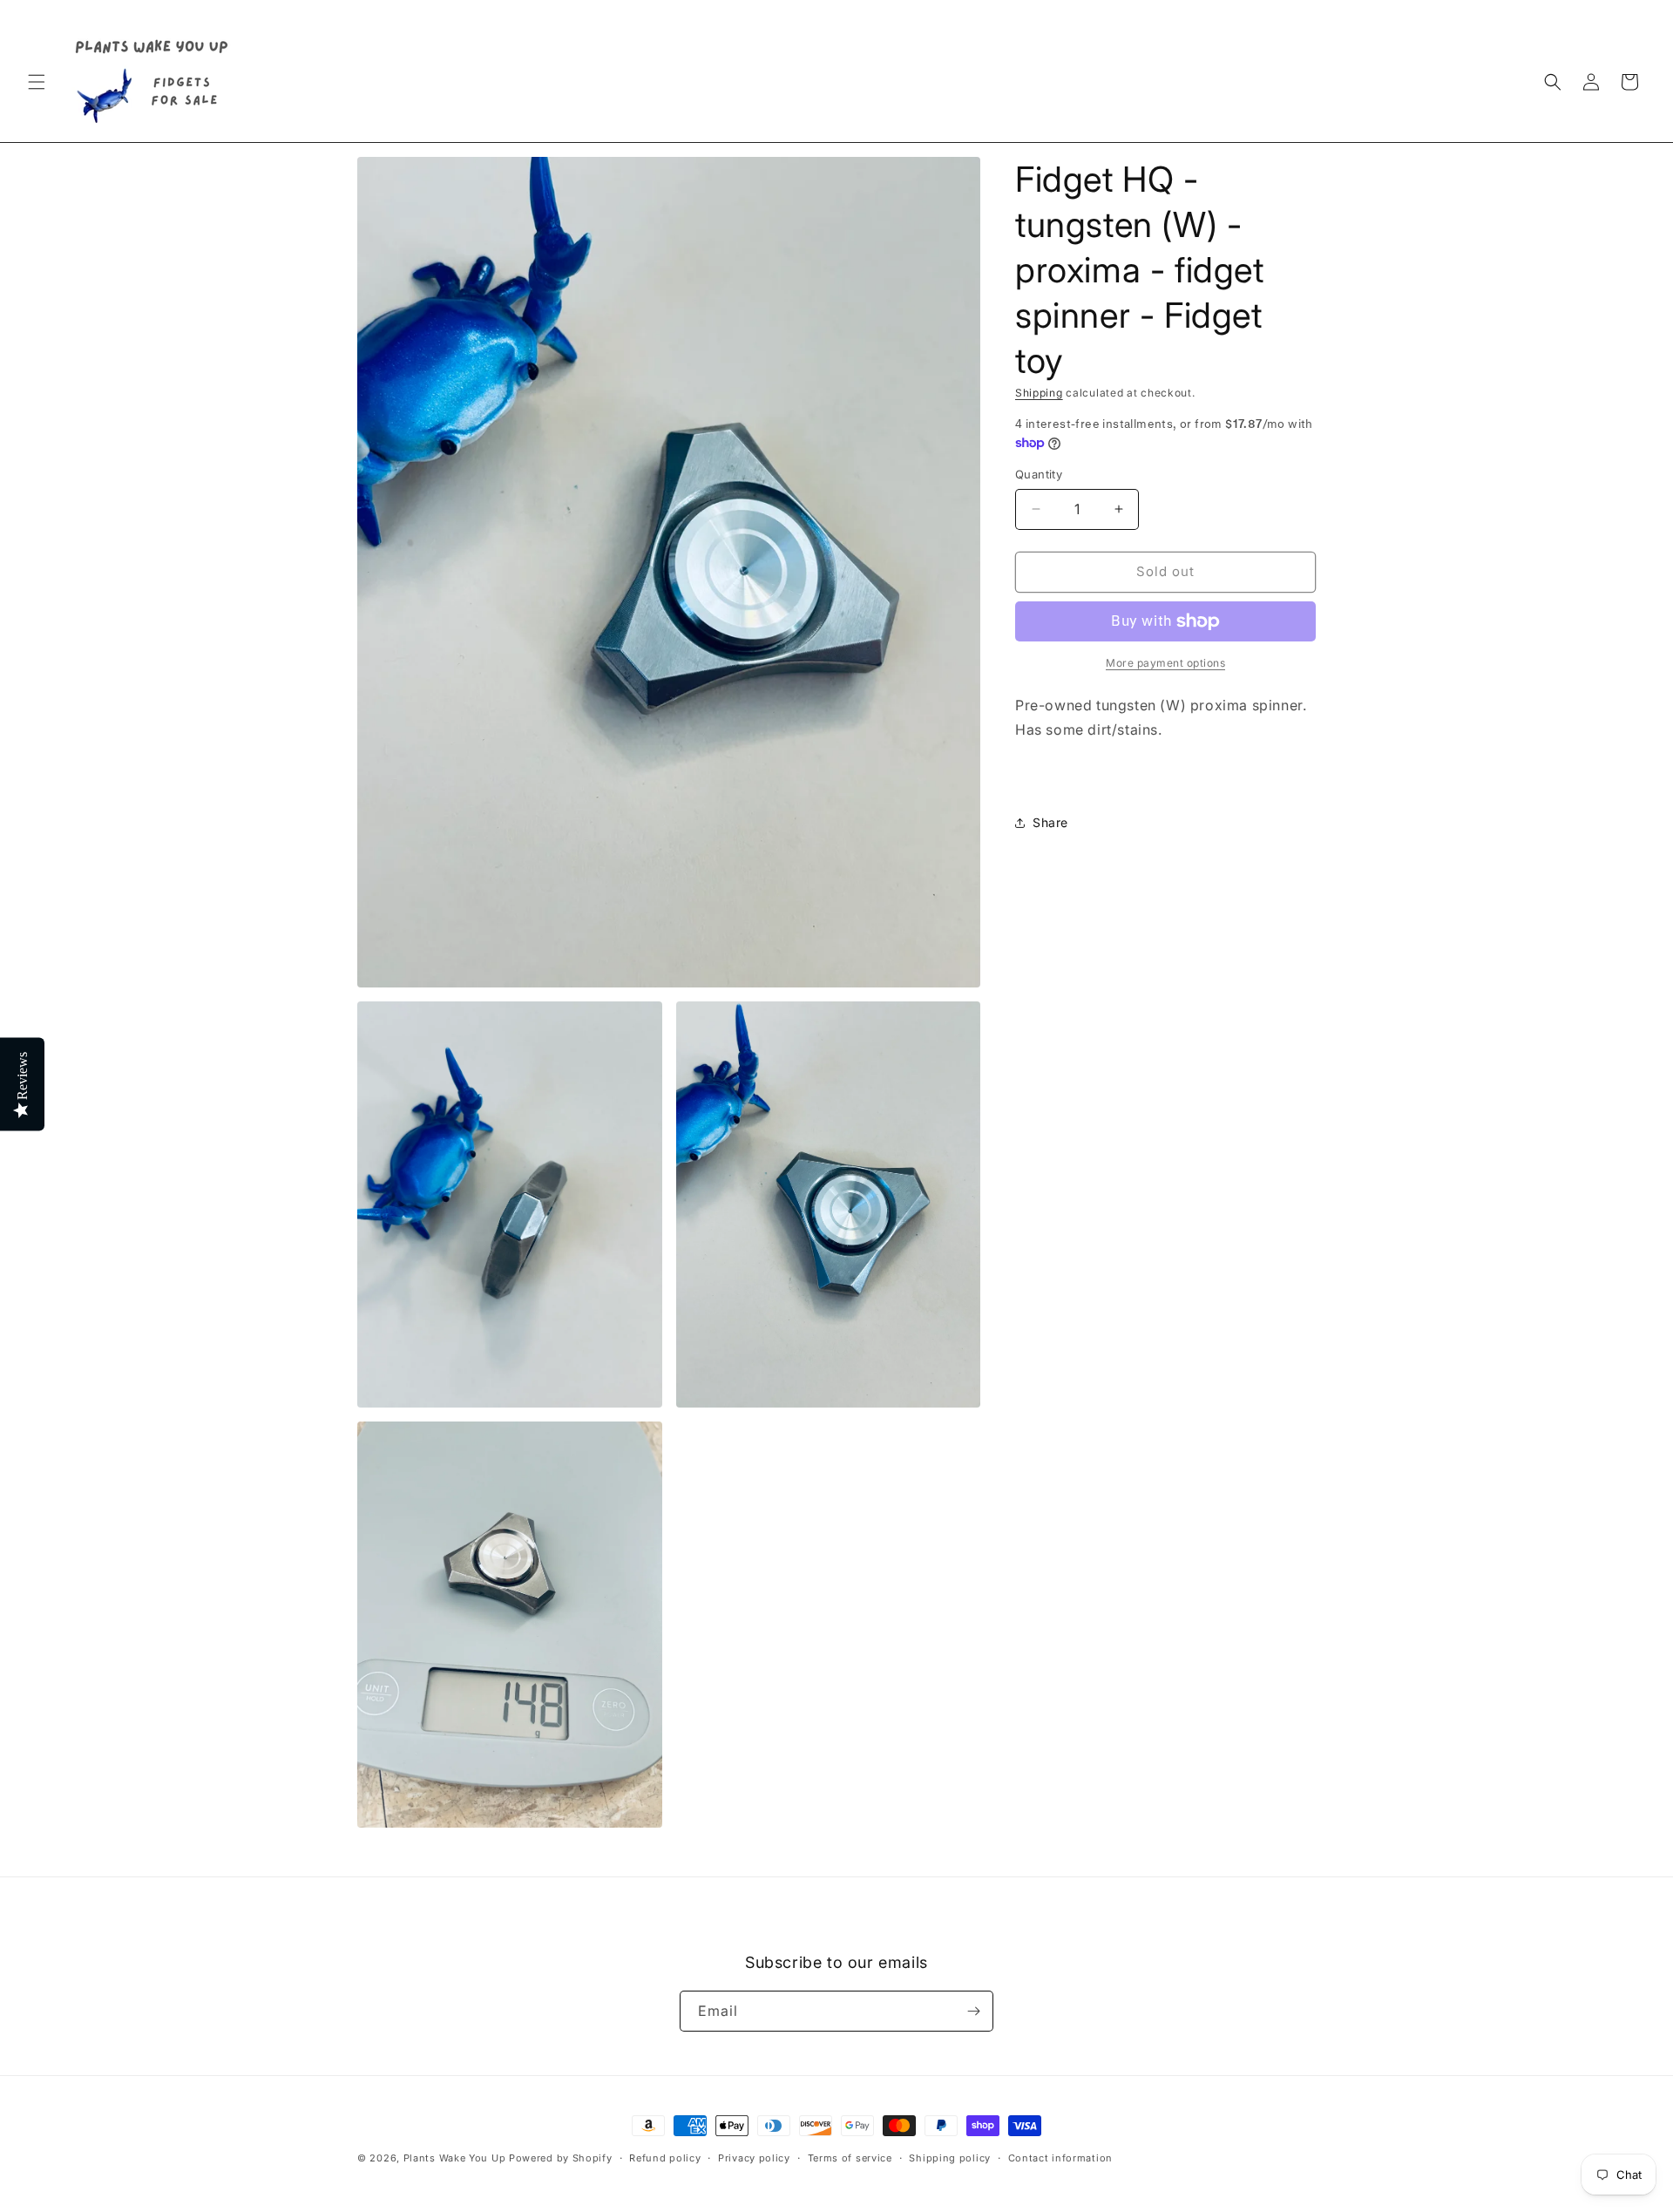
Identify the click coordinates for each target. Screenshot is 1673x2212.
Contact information (1060, 2158)
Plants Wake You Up (455, 2158)
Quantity (1039, 474)
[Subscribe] (973, 2011)
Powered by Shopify (561, 2158)
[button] (37, 82)
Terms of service (850, 2158)
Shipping (1039, 393)
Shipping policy (950, 2158)
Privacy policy (754, 2158)
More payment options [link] (1165, 663)
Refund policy (665, 2158)
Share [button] (1050, 822)
